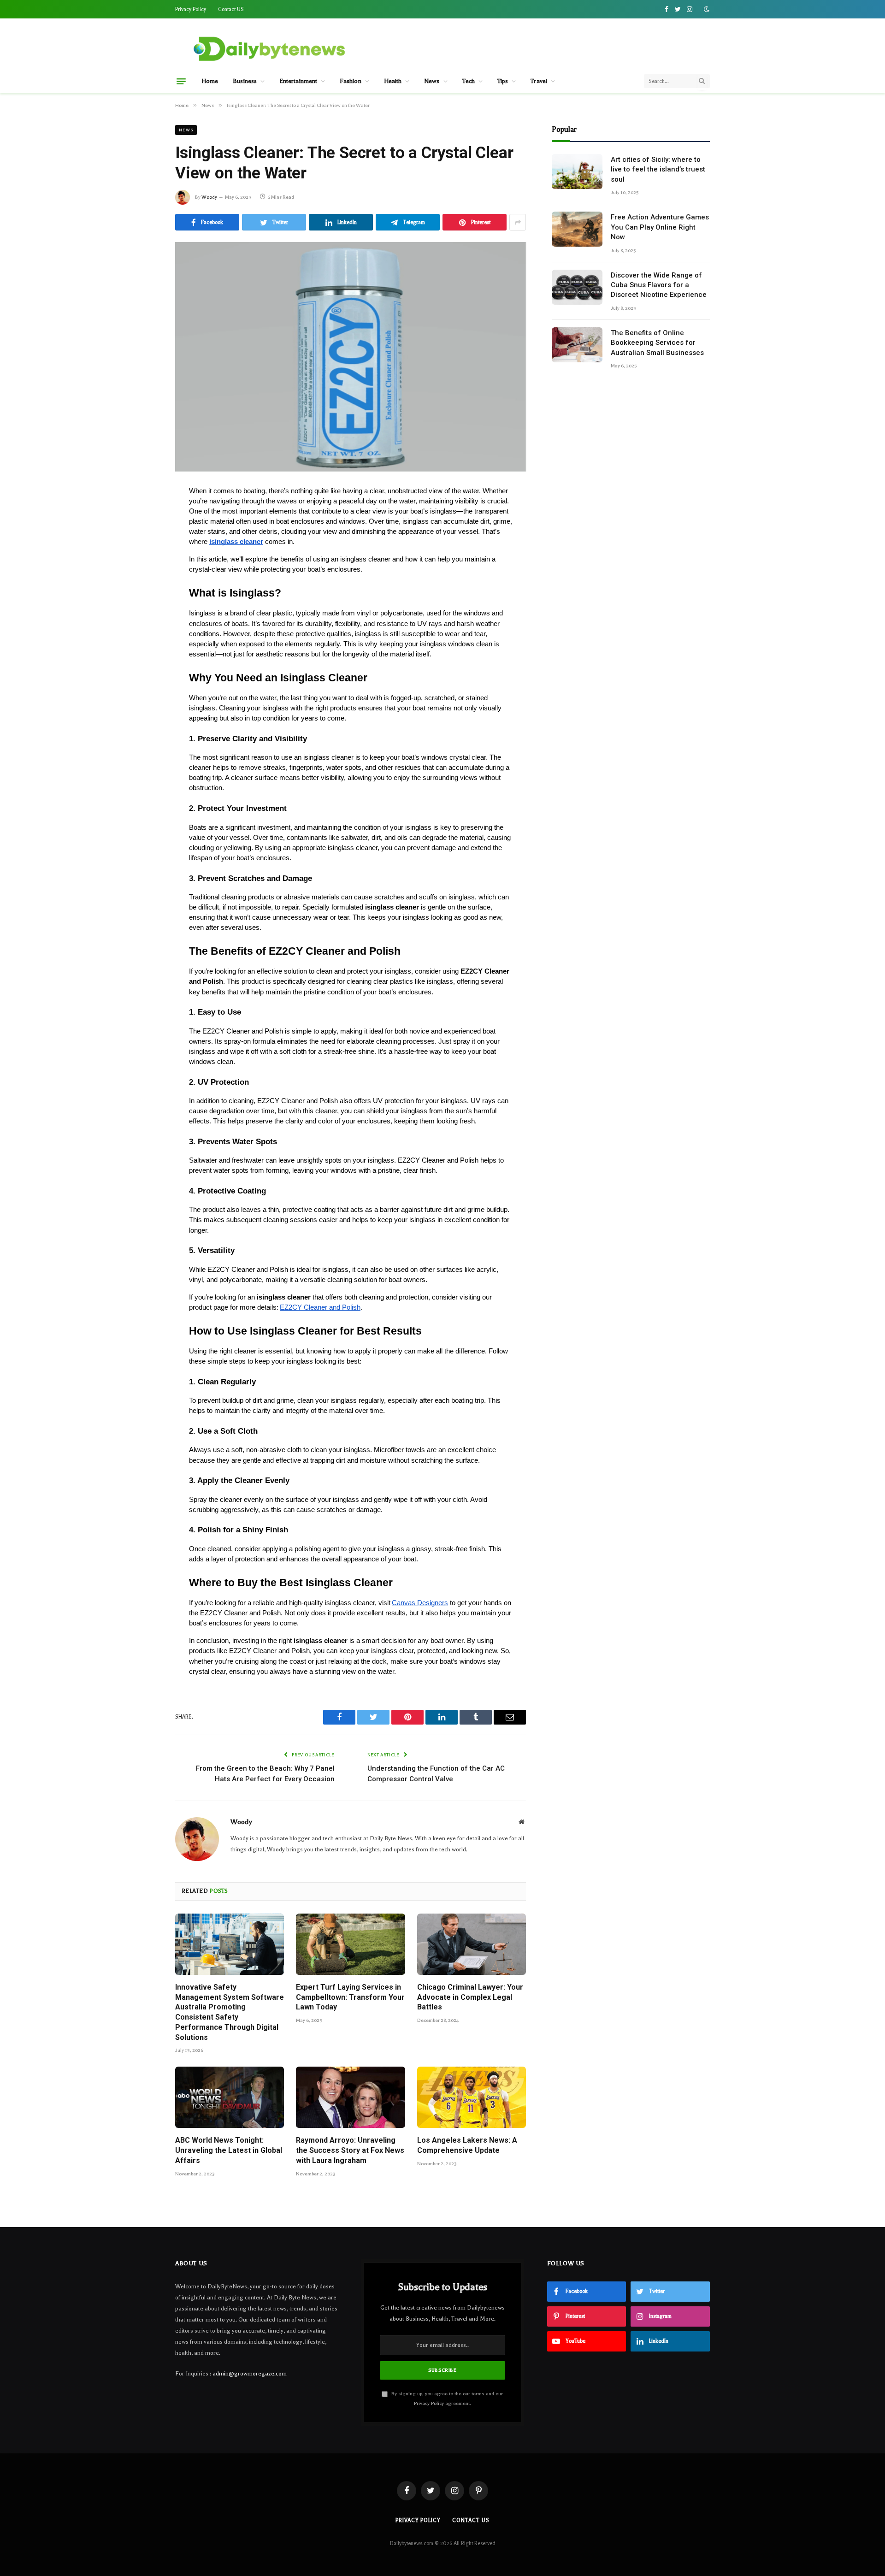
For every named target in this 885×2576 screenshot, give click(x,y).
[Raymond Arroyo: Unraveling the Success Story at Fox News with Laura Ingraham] (350, 2097)
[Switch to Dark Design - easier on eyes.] (706, 9)
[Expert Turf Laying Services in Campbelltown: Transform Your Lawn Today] (350, 1944)
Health (393, 81)
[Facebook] (143, 516)
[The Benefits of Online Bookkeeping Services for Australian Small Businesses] (577, 345)
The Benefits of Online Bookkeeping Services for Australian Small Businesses (657, 343)
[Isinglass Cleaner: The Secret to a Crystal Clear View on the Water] (351, 357)
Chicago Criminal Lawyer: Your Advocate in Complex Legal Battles (470, 1997)
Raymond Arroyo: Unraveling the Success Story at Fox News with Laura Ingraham (350, 2150)
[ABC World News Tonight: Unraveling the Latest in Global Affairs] (230, 2097)
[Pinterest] (143, 580)
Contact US (231, 9)
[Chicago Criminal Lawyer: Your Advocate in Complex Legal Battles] (472, 1944)
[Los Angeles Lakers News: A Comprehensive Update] (472, 2097)
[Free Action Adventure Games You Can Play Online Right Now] (577, 229)
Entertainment (298, 81)
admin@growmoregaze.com (250, 2374)
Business (245, 81)
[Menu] (181, 81)
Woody (209, 197)
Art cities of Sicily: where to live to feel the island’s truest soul (658, 169)
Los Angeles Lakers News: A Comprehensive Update (467, 2145)
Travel (539, 81)
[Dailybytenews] (269, 48)
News (432, 81)
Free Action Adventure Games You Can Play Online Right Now (660, 227)
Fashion (351, 81)
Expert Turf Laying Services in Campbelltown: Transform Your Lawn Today (350, 1997)
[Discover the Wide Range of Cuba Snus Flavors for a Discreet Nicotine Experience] (577, 287)
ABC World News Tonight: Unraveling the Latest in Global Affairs (229, 2150)
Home (210, 81)
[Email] (143, 601)
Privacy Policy (191, 9)
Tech (469, 81)
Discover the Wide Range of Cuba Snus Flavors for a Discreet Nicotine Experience (659, 285)
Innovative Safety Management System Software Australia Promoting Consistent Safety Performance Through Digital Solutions (230, 2012)
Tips (503, 81)
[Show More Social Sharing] (518, 222)
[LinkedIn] (143, 559)
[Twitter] (143, 538)
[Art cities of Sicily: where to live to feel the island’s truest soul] (577, 171)
